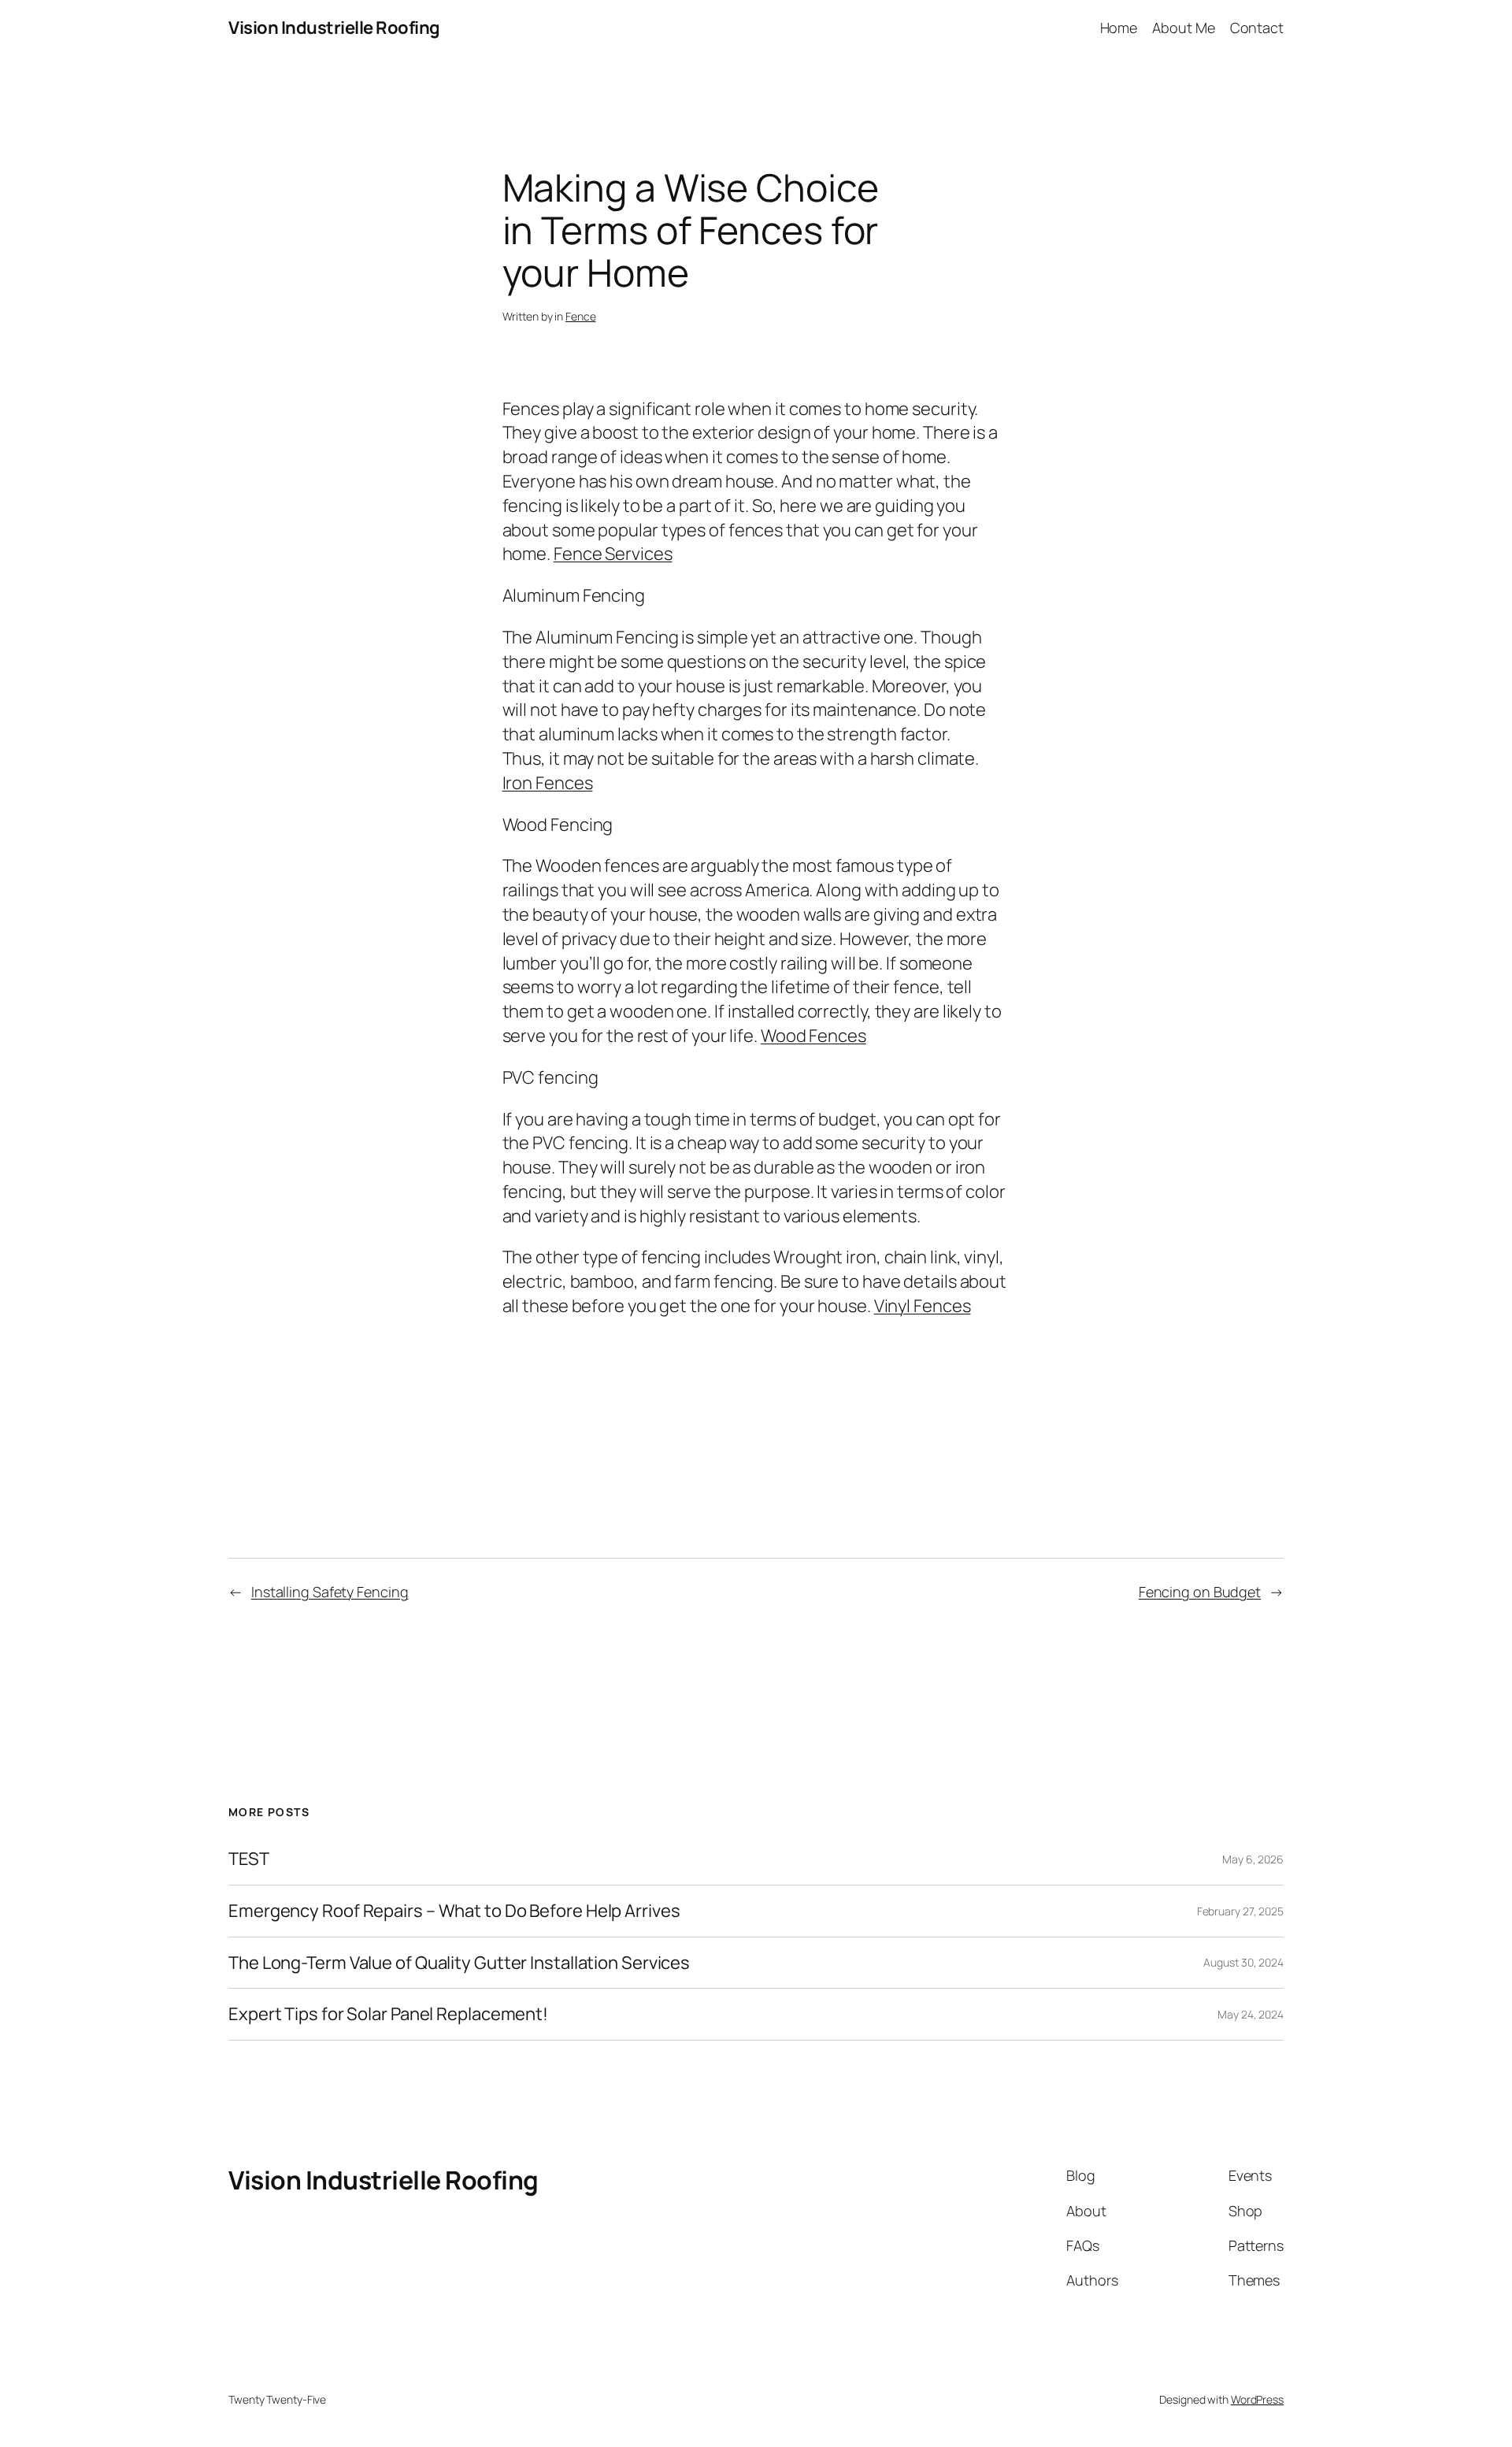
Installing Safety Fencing (330, 1592)
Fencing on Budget (1200, 1592)
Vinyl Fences (923, 1306)
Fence (581, 316)
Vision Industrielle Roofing (334, 28)
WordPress (1257, 2399)
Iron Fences (548, 783)
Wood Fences (813, 1036)
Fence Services (613, 554)
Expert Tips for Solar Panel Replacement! (388, 2014)
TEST (249, 1859)
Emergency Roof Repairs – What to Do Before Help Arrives (454, 1911)
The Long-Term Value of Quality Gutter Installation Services (459, 1963)
